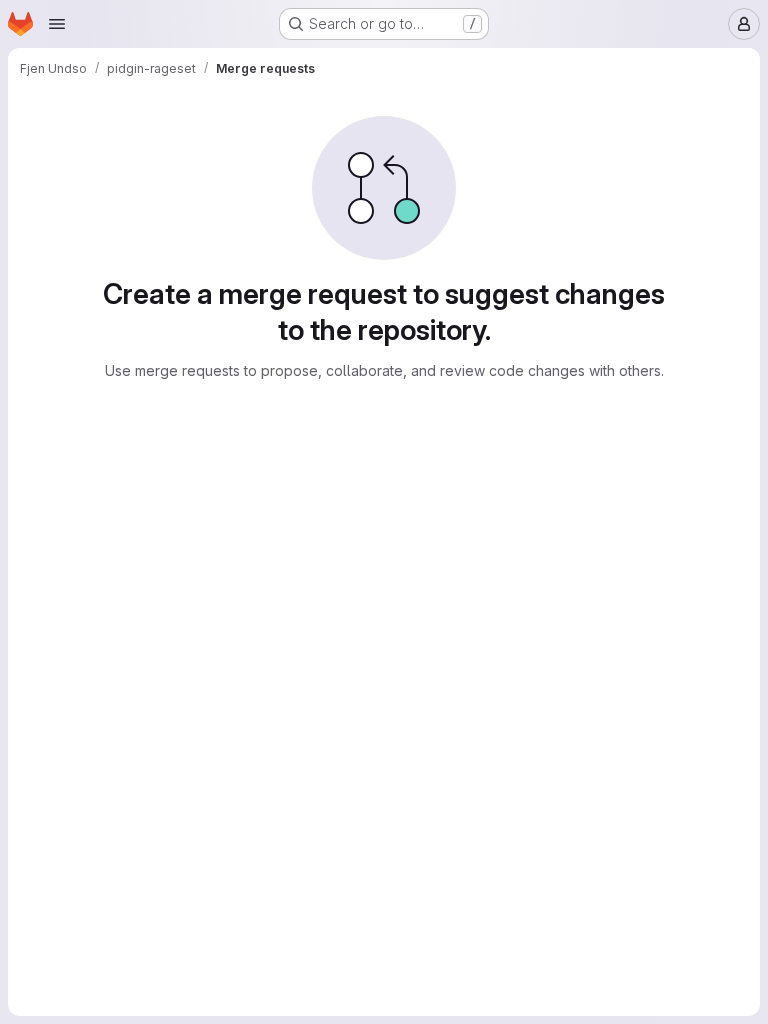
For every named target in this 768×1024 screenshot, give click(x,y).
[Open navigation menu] (57, 24)
